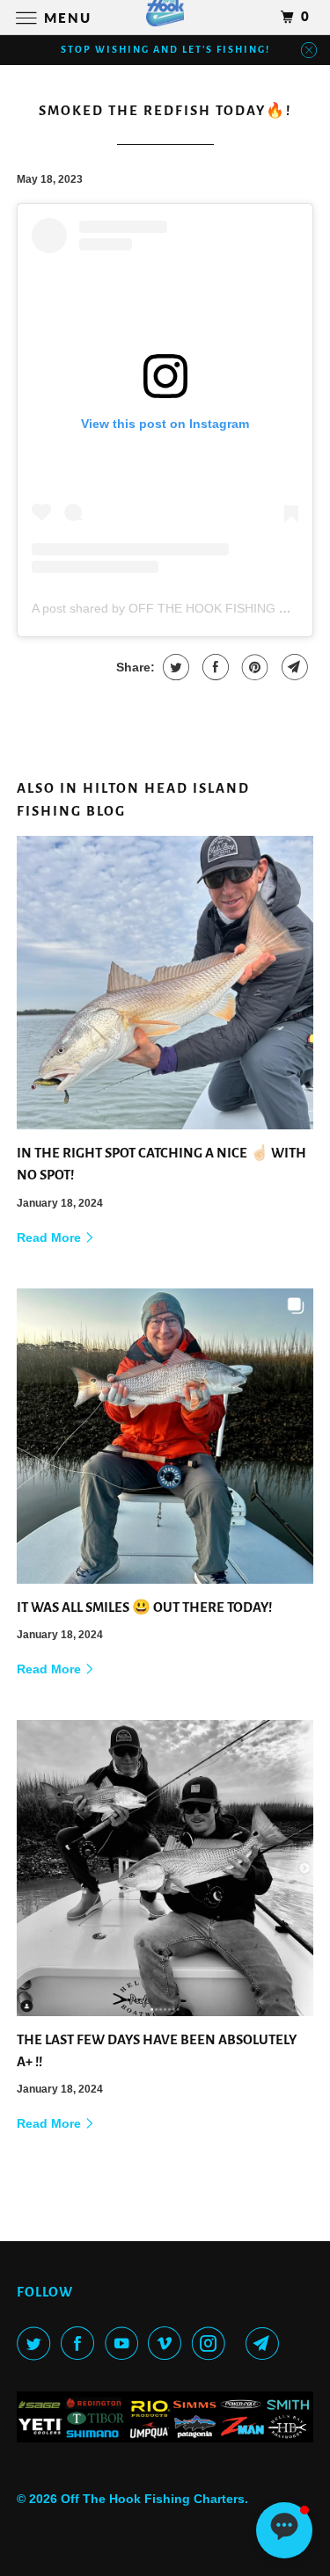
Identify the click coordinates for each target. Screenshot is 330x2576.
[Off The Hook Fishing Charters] (165, 17)
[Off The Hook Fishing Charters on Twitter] (37, 2343)
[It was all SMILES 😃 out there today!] (165, 1436)
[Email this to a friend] (293, 667)
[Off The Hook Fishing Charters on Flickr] (238, 2343)
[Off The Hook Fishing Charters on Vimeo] (168, 2343)
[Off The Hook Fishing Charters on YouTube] (125, 2343)
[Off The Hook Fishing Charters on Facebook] (81, 2343)
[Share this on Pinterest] (253, 667)
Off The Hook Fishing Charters (153, 2499)
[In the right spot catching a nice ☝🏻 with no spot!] (165, 983)
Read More (51, 1237)
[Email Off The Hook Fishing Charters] (266, 2343)
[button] (284, 2530)
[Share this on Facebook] (213, 667)
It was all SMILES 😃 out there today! (144, 1607)
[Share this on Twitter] (174, 667)
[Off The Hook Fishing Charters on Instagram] (212, 2343)
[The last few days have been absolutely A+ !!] (165, 1868)
